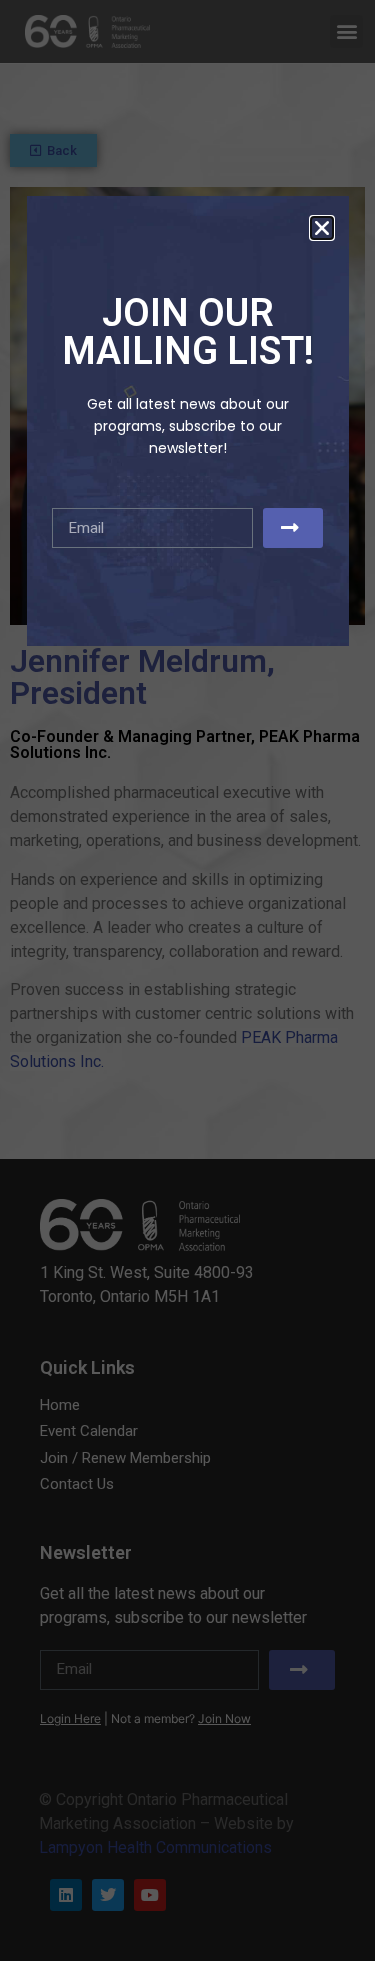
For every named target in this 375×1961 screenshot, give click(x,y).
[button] (322, 228)
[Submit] (293, 528)
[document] (187, 980)
